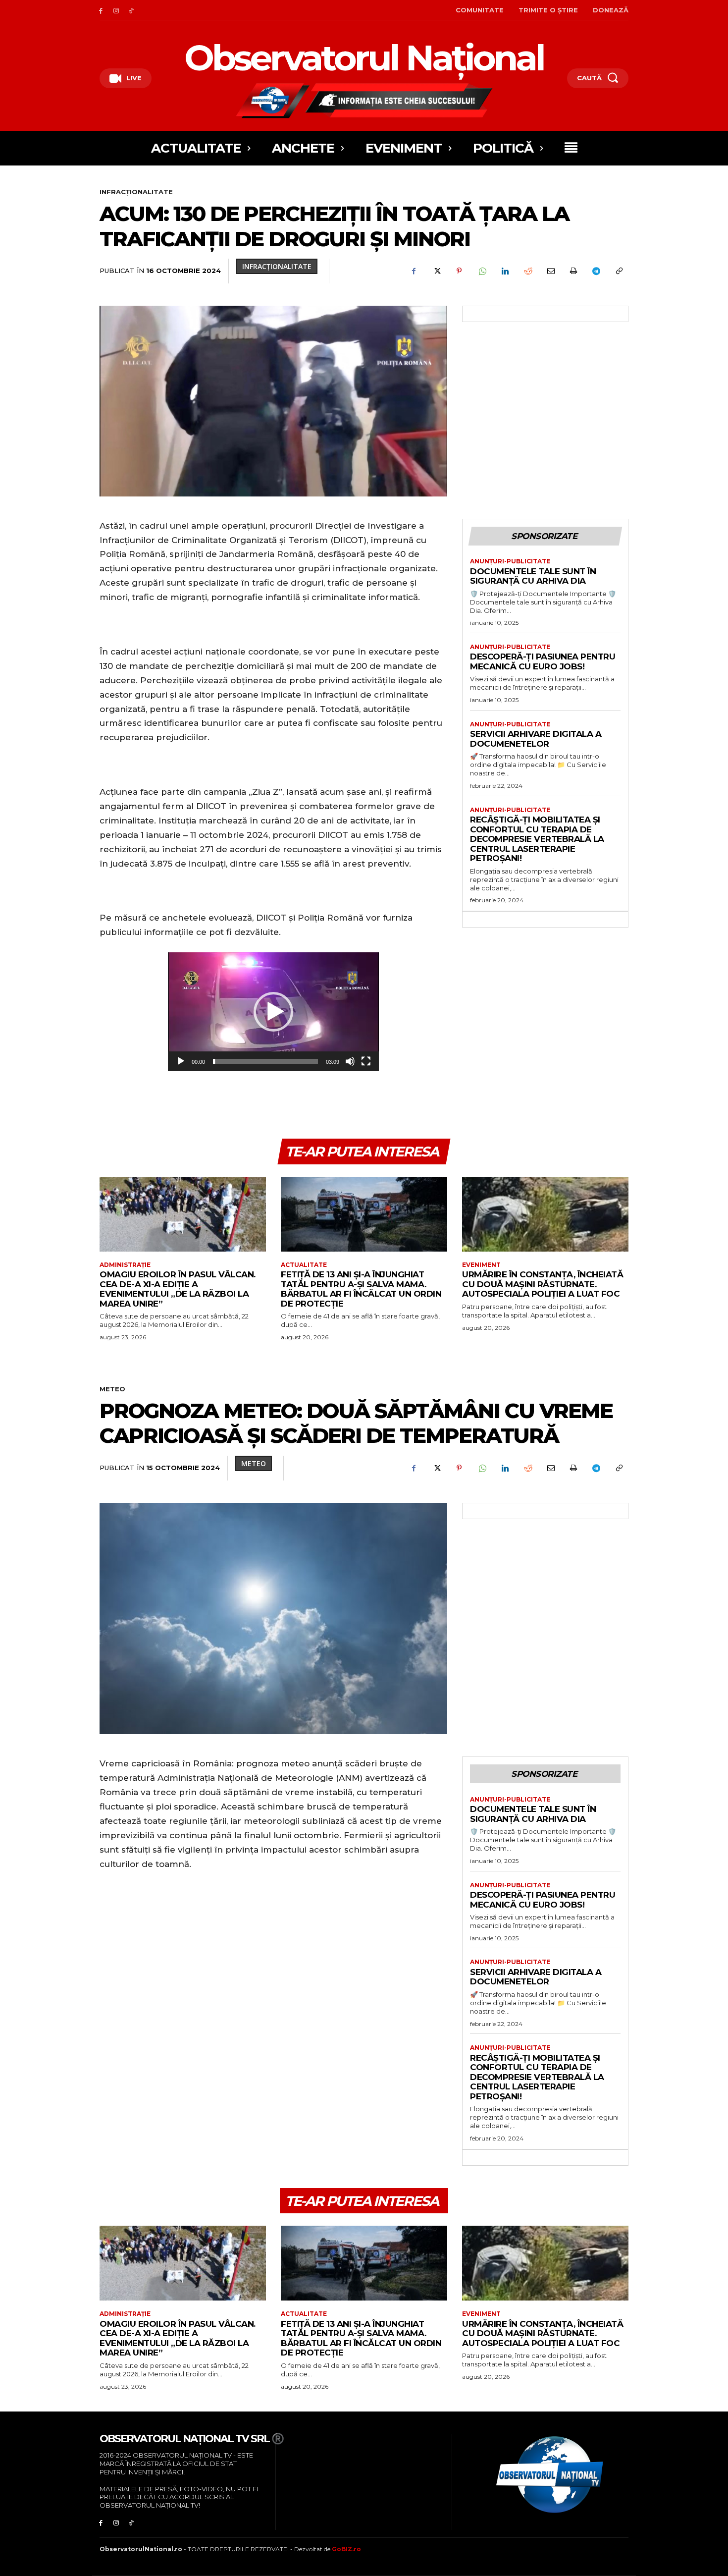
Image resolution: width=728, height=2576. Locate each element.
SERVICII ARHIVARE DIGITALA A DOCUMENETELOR (536, 739)
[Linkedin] (505, 271)
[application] (273, 1012)
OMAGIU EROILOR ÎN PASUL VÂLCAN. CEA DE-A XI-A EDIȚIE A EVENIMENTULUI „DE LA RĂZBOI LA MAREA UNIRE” (178, 1289)
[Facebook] (101, 10)
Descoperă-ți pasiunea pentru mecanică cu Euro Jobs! (543, 661)
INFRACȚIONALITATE (136, 192)
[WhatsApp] (482, 271)
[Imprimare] (573, 271)
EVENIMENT (481, 1265)
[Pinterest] (459, 271)
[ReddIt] (527, 271)
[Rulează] (181, 1061)
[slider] (265, 1061)
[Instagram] (116, 10)
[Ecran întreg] (366, 1061)
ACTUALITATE (304, 1265)
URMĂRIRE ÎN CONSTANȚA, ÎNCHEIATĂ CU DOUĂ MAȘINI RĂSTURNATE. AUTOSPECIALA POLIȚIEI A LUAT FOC (543, 1284)
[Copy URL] (619, 271)
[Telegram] (596, 271)
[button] (273, 1012)
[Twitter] (436, 271)
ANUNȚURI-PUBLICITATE (510, 561)
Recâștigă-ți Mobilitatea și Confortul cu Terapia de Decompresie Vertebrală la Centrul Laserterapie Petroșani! (537, 839)
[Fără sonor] (350, 1061)
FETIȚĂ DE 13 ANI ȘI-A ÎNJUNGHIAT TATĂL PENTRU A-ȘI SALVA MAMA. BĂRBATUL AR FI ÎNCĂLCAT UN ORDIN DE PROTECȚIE (361, 1289)
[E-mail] (550, 271)
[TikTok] (131, 10)
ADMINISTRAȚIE (125, 1265)
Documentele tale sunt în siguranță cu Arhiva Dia (533, 576)
